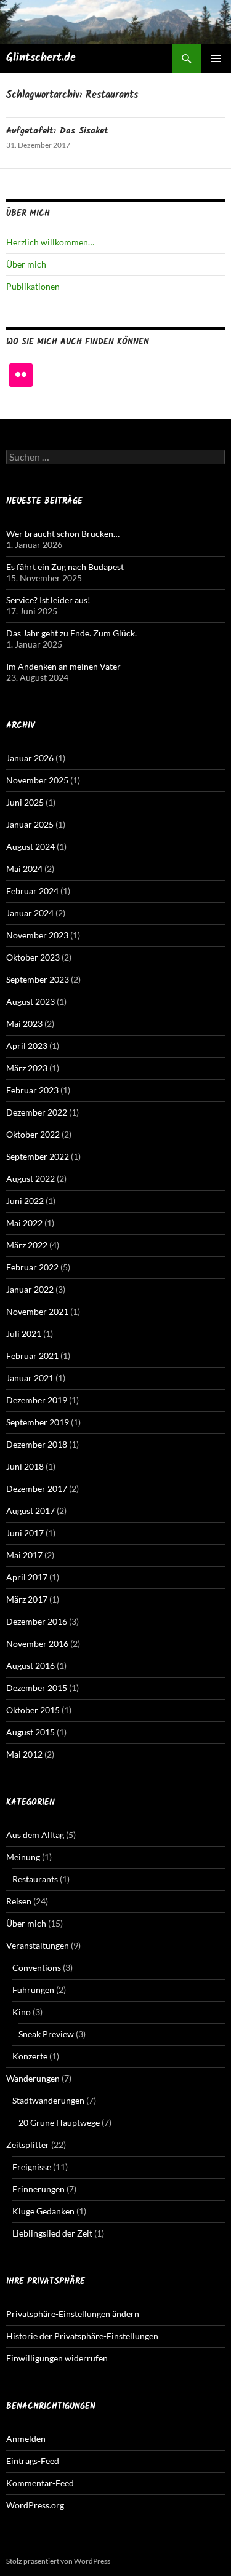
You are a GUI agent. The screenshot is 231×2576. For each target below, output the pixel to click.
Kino (22, 2012)
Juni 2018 (25, 1466)
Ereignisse (32, 2167)
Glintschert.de (41, 58)
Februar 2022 (32, 1267)
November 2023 (37, 935)
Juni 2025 (25, 802)
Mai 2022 (24, 1223)
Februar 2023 (32, 1090)
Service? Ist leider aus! (48, 600)
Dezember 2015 (37, 1688)
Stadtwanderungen (48, 2100)
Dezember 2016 (37, 1621)
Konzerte (30, 2056)
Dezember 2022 (37, 1112)
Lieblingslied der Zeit (52, 2233)
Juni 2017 (25, 1533)
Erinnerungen (38, 2189)
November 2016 (37, 1643)
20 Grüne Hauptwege (59, 2122)
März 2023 (27, 1068)
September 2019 (38, 1422)
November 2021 (37, 1311)
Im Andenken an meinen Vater (63, 666)
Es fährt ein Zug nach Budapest (65, 567)
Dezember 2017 (37, 1488)
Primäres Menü (216, 58)
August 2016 (30, 1666)
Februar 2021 (32, 1356)
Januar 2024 (30, 913)
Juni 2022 (25, 1201)
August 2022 (30, 1179)
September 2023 (38, 979)
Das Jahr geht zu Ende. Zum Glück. (71, 633)
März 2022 (27, 1245)
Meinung (23, 1857)
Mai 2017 (24, 1555)
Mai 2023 (24, 1024)
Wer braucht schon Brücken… (63, 533)
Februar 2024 (32, 891)
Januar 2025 (30, 824)
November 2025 (37, 780)
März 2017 (27, 1599)
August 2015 (30, 1732)
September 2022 (38, 1156)
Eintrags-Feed (33, 2461)
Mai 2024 (24, 869)
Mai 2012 (24, 1754)
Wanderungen (33, 2078)
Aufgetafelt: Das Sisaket (57, 131)
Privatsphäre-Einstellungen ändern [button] (73, 2314)
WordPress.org (35, 2505)
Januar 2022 (30, 1289)
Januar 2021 (30, 1378)
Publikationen (33, 286)
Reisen (19, 1901)
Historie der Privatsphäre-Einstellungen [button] (82, 2336)
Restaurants (35, 1879)
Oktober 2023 (33, 957)
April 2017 (27, 1577)
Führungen (33, 1990)
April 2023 (27, 1046)
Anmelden (26, 2439)
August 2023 (30, 1001)
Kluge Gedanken (43, 2211)
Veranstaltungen (38, 1945)
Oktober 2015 (33, 1710)
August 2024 (30, 846)
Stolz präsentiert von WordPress (58, 2561)
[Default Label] (21, 375)
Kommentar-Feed (40, 2483)
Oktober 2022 (33, 1134)
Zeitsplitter (28, 2145)
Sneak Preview (46, 2034)
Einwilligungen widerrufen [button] (57, 2358)
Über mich (26, 264)
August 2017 (30, 1511)
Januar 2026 (30, 758)
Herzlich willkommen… (50, 242)
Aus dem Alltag (35, 1835)
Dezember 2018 (37, 1444)
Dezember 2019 (37, 1400)
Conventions (37, 1968)
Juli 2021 (24, 1334)
